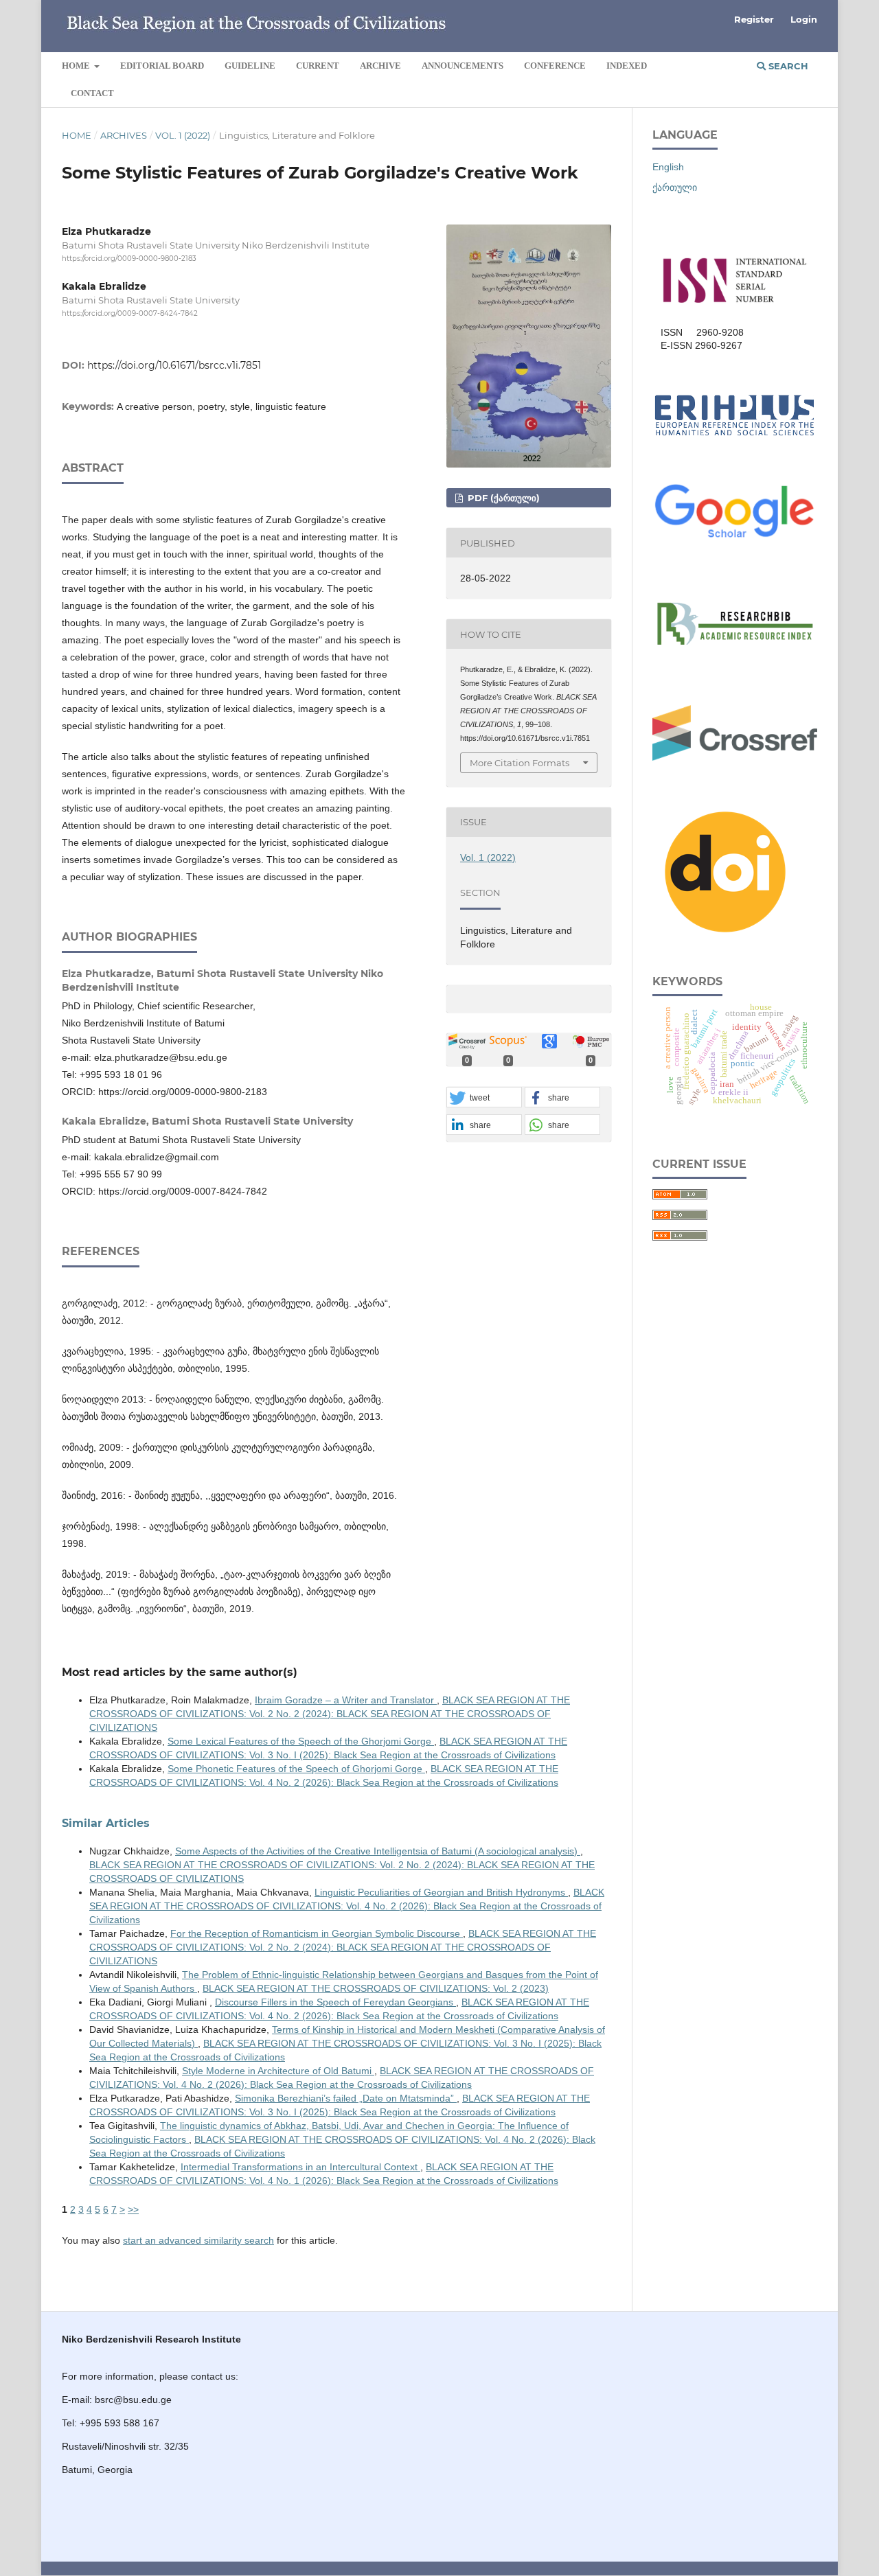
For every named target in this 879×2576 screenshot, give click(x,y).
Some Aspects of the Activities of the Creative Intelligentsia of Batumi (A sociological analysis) (378, 1851)
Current (318, 66)
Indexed (627, 66)
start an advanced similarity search (198, 2240)
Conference (555, 66)
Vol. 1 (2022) (183, 135)
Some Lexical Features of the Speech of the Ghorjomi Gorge (301, 1741)
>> (133, 2209)
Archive (380, 66)
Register (754, 19)
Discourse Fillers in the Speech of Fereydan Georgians (335, 2002)
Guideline (250, 66)
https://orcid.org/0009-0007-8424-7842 (130, 313)
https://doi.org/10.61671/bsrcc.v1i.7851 (174, 365)
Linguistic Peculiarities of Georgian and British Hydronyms (441, 1892)
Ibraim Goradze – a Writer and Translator (346, 1700)
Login (804, 19)
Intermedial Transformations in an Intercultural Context (300, 2167)
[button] (484, 1098)
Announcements (463, 66)
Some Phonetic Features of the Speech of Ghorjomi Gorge (296, 1769)
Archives (124, 135)
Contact (92, 93)
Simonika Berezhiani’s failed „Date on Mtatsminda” (346, 2098)
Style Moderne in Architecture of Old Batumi (278, 2071)
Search (787, 66)
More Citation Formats (520, 763)
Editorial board (162, 66)
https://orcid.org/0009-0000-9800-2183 (129, 258)
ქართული (675, 187)
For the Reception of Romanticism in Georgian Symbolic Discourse (317, 1933)
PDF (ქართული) (502, 498)
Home (77, 66)
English (668, 167)
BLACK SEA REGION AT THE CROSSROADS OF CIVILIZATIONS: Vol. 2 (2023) (376, 1988)
